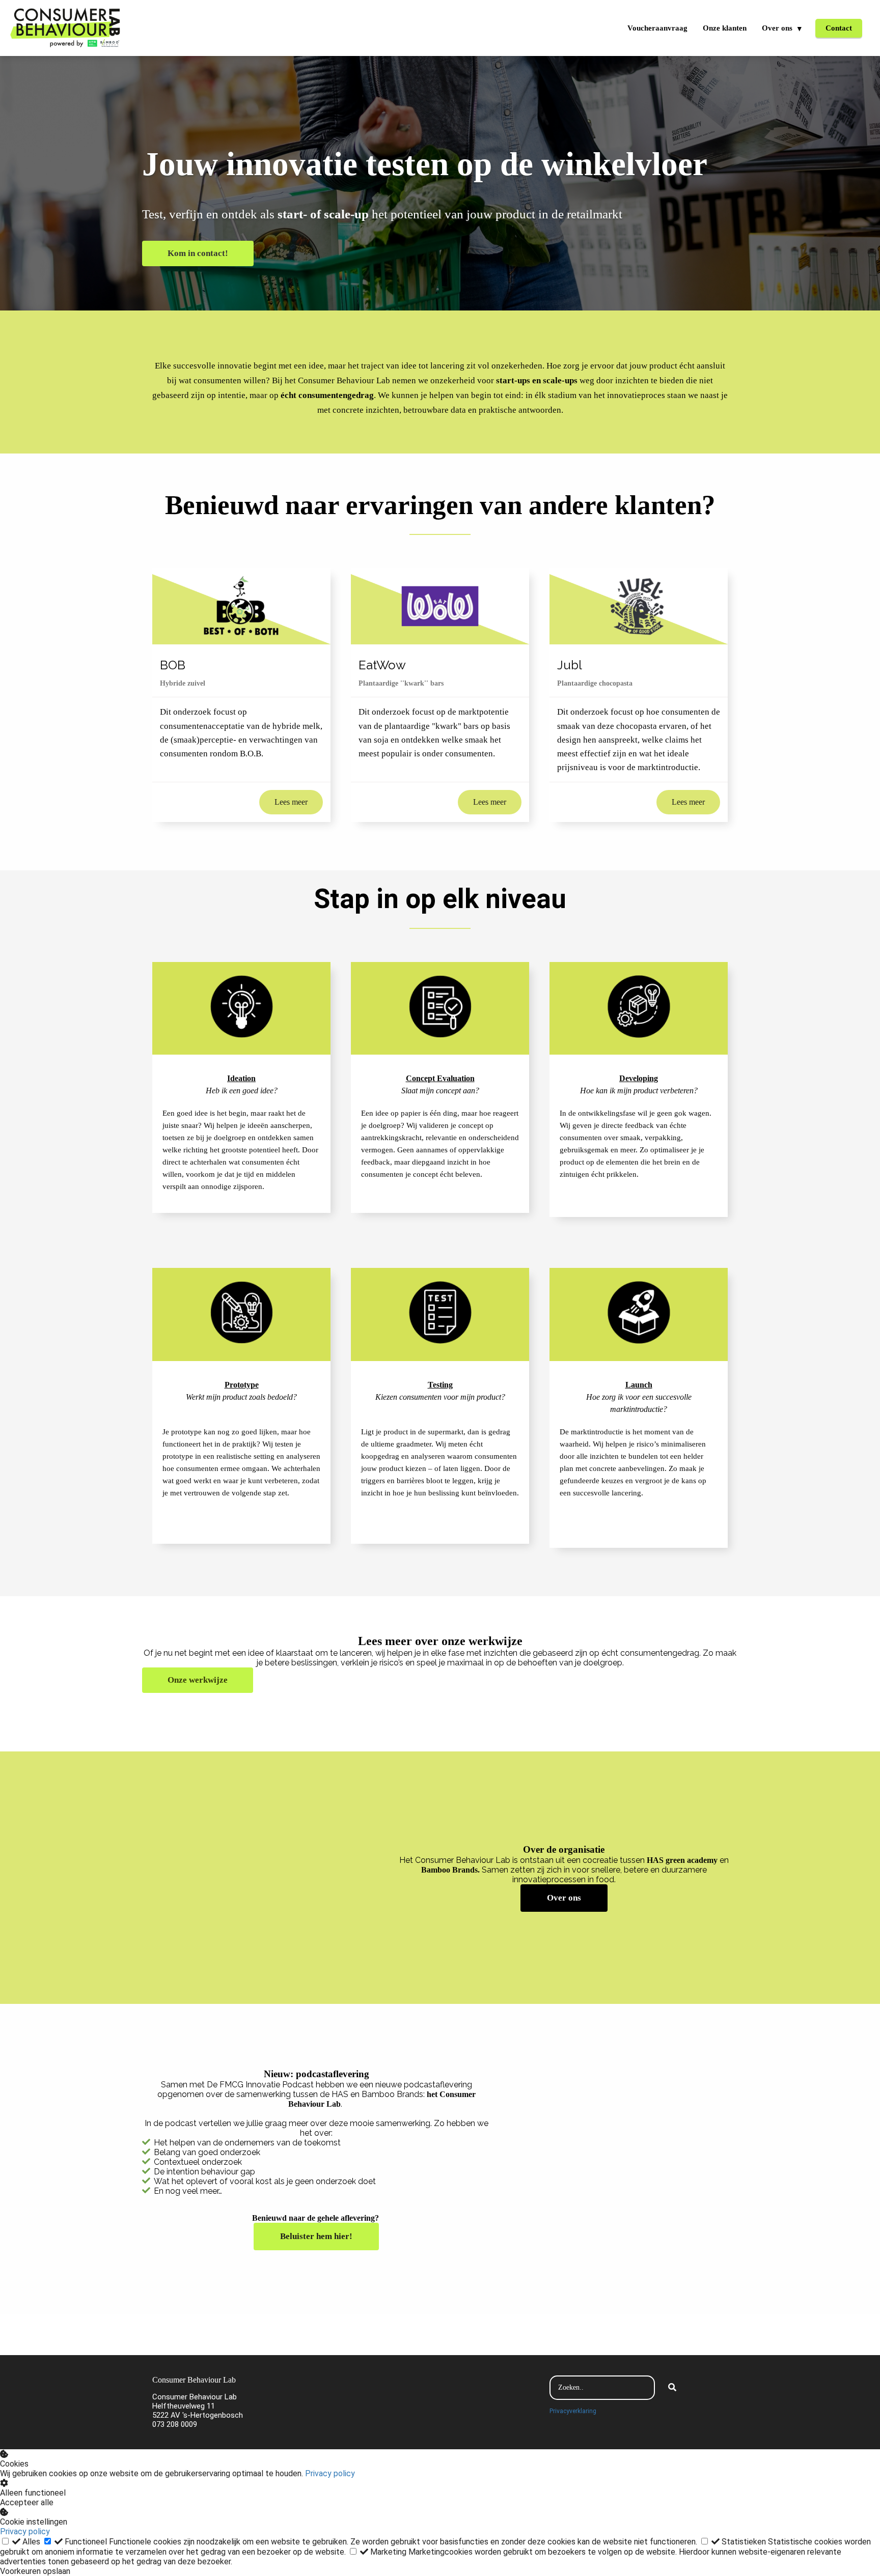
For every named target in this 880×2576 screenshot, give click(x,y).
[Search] (672, 2388)
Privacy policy (330, 2473)
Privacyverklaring (573, 2411)
